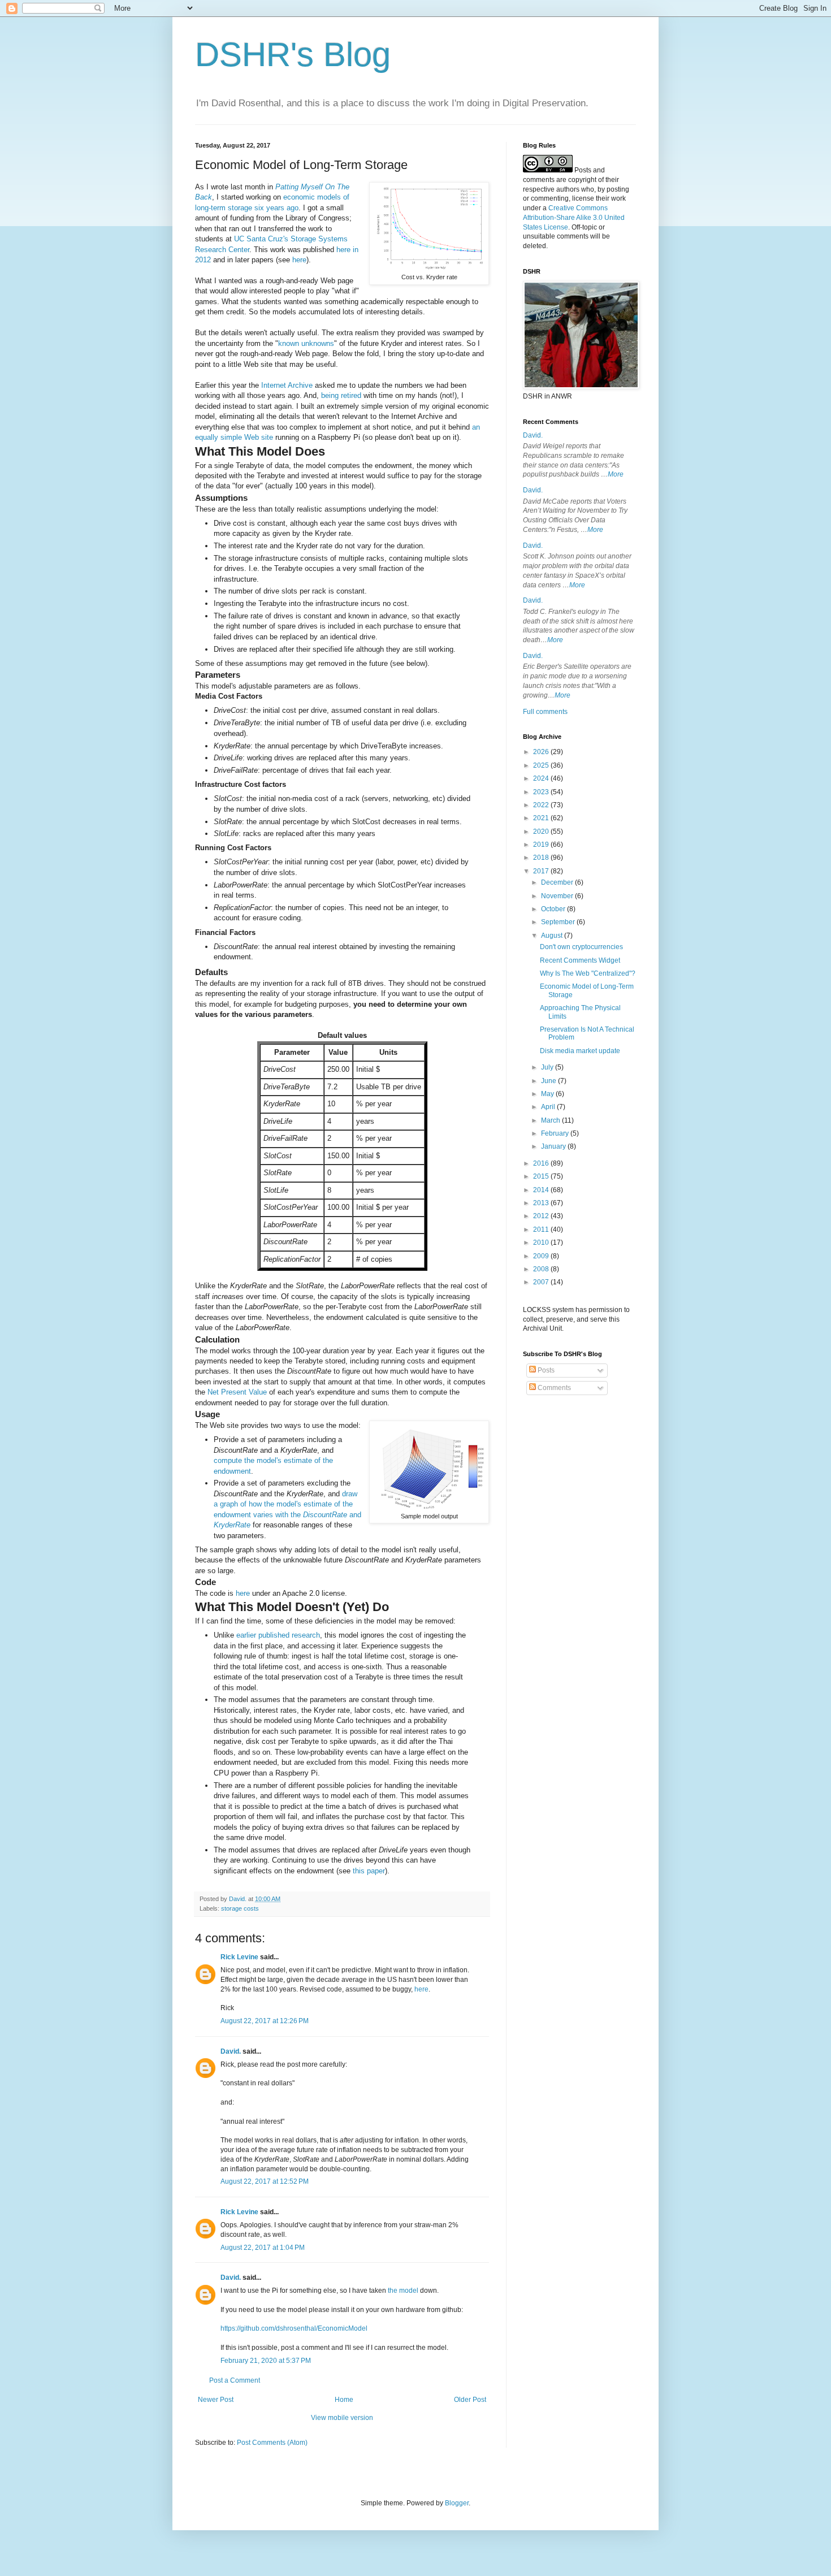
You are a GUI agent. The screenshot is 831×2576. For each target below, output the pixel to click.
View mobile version (342, 2418)
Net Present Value (237, 1392)
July (548, 1067)
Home (344, 2400)
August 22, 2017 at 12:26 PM (265, 2021)
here (299, 260)
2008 (542, 1269)
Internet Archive (287, 385)
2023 (542, 792)
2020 (542, 832)
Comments (553, 1388)
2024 (542, 778)
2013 (542, 1203)
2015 (542, 1176)
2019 (542, 845)
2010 (542, 1242)
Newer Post (216, 2400)
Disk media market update (580, 1051)
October (554, 909)
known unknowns (306, 343)
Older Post (470, 2400)
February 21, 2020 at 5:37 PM (266, 2361)
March (551, 1120)
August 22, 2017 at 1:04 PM (263, 2248)
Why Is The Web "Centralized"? (588, 973)
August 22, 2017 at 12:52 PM (265, 2181)
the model (403, 2291)
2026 (542, 752)
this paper (369, 1871)
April (549, 1107)
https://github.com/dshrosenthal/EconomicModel (294, 2328)
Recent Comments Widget (580, 960)
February (556, 1133)
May (548, 1094)
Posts (545, 1370)
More (616, 474)
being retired (341, 395)
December (558, 882)
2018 (542, 858)
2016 (542, 1163)
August (553, 936)
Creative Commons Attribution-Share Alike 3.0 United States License (574, 218)
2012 (542, 1216)
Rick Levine (239, 1957)
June (549, 1081)
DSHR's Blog (293, 55)
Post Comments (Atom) (272, 2443)
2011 (542, 1229)
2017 (542, 871)
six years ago (276, 208)
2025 (542, 765)
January (554, 1146)
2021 (542, 818)
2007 (542, 1282)
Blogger (457, 2503)
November (558, 896)
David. (231, 2051)
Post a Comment (235, 2380)
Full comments (545, 712)
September (559, 922)
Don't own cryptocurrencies (581, 947)
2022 (542, 805)
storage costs (240, 1908)
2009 (542, 1256)
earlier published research (278, 1635)
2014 (542, 1190)
